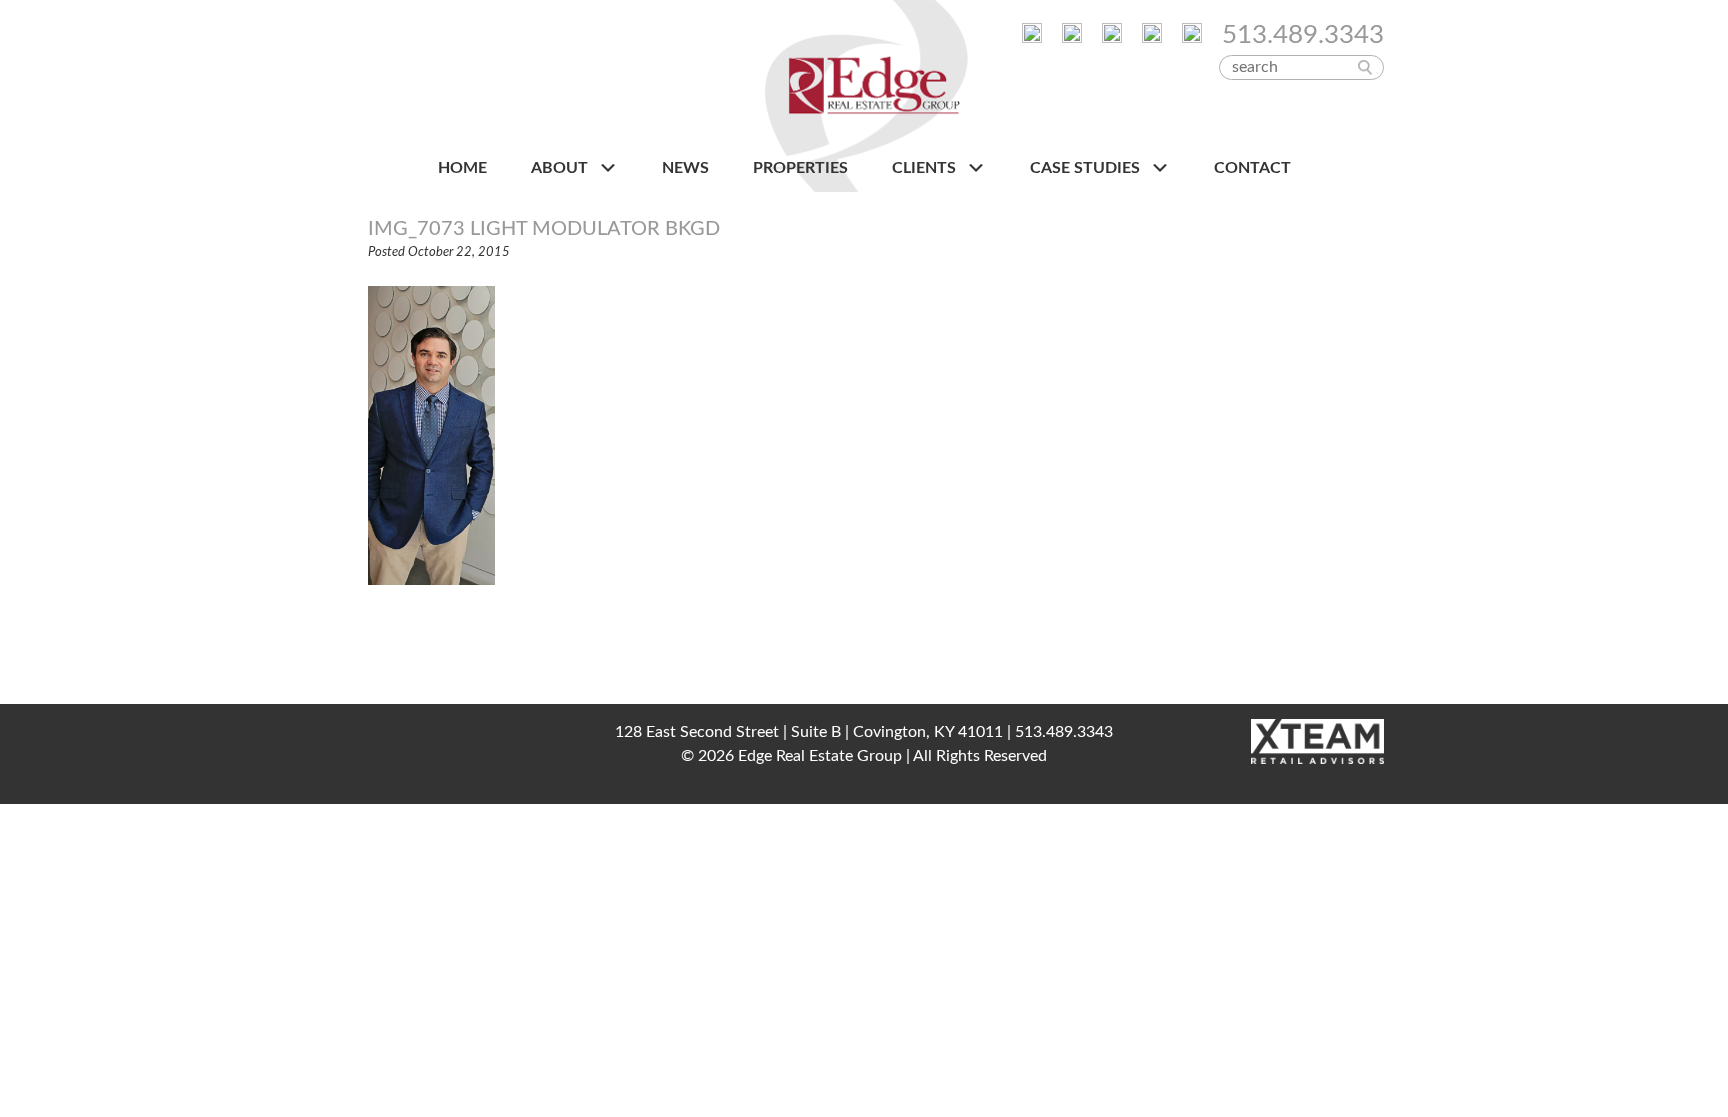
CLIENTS (926, 168)
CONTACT (1252, 168)
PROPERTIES (800, 168)
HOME (462, 168)
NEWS (685, 168)
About (561, 168)
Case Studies (1087, 168)
